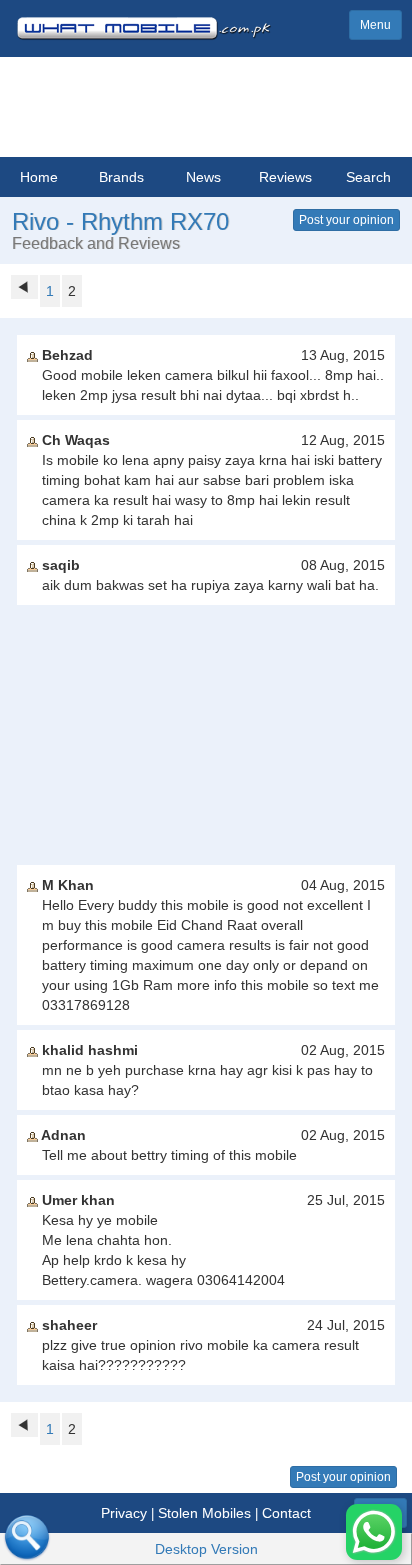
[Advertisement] (206, 735)
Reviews (285, 177)
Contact (286, 1513)
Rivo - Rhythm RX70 (120, 221)
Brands (121, 177)
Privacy (124, 1513)
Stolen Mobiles (204, 1513)
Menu (375, 25)
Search (368, 177)
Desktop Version (206, 1549)
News (203, 177)
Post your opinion (346, 220)
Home (39, 177)
